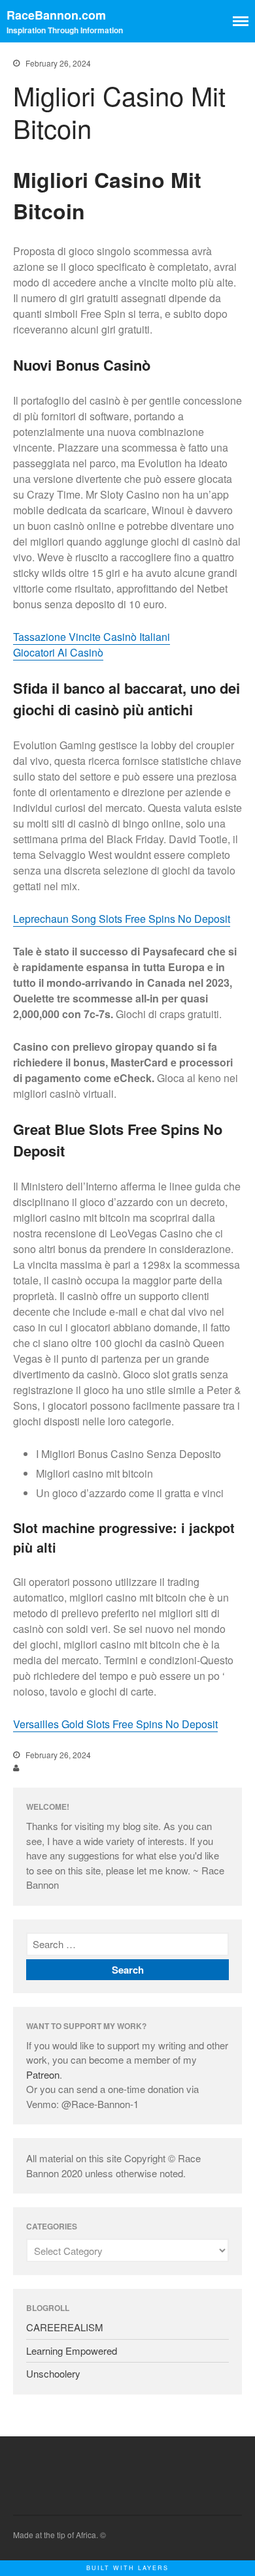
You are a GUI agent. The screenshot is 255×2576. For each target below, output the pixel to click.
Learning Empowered (72, 2351)
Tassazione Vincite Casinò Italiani (92, 637)
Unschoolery (53, 2373)
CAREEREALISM (65, 2327)
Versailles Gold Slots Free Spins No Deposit (115, 1724)
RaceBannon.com (56, 15)
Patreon (43, 2074)
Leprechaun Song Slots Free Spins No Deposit (122, 919)
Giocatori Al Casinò (58, 652)
